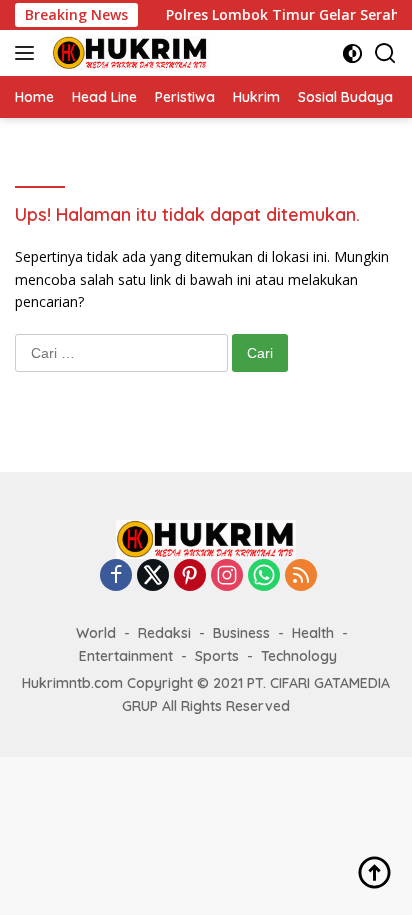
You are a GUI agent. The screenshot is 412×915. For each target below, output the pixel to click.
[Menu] (28, 53)
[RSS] (301, 576)
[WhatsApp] (264, 576)
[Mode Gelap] (352, 53)
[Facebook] (116, 576)
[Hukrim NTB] (128, 53)
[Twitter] (153, 576)
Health (313, 633)
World (96, 633)
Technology (299, 656)
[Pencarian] (385, 53)
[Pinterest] (190, 576)
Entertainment (126, 656)
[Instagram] (227, 576)
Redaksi (164, 633)
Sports (217, 656)
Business (241, 633)
